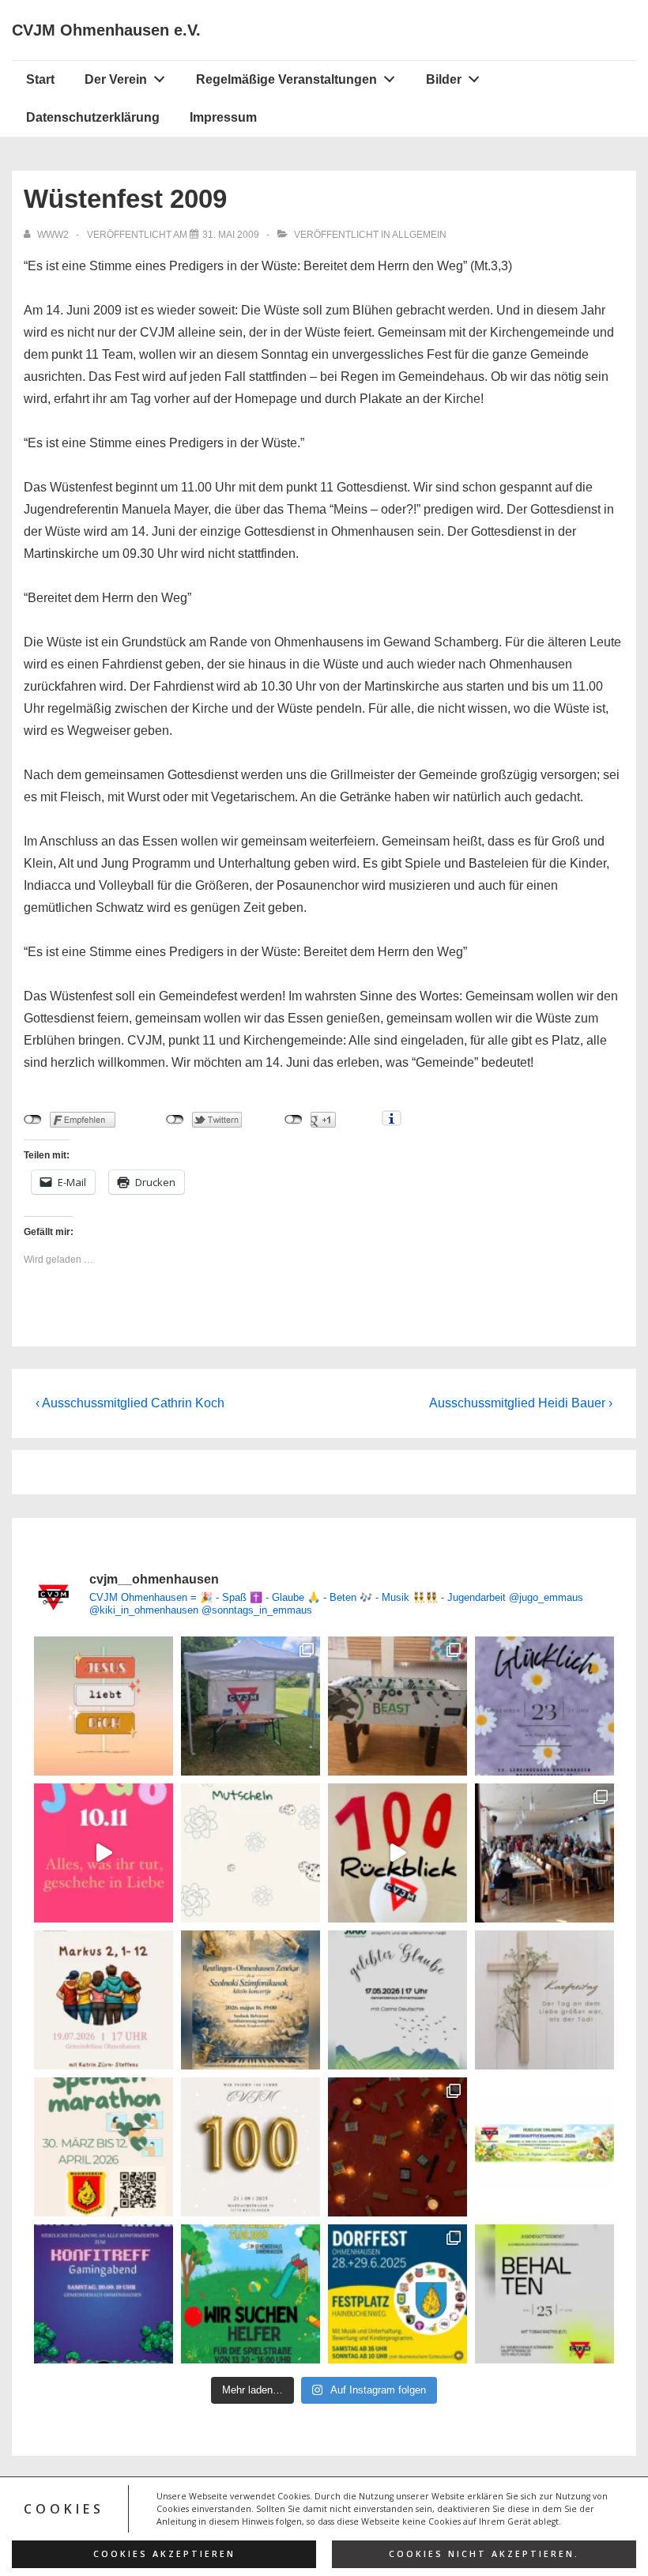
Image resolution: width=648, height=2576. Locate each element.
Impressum (223, 117)
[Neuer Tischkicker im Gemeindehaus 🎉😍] (397, 1706)
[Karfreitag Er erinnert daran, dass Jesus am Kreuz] (544, 2000)
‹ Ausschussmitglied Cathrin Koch (130, 1403)
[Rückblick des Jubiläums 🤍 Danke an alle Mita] (397, 1853)
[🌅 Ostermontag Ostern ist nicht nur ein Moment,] (104, 1706)
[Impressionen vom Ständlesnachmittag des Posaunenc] (544, 1853)
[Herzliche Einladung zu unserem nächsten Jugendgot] (544, 1706)
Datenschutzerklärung (93, 117)
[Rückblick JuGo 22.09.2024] (397, 2147)
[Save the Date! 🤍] (251, 2147)
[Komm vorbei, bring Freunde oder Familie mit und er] (104, 2000)
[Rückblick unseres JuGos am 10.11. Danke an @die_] (104, 1853)
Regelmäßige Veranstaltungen (286, 79)
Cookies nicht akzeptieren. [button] (484, 2554)
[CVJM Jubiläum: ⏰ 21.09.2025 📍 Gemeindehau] (251, 2294)
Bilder (444, 79)
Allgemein (419, 235)
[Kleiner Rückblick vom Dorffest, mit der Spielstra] (251, 1706)
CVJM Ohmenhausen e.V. (106, 30)
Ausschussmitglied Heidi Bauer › (521, 1403)
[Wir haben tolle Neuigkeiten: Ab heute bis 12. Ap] (104, 2147)
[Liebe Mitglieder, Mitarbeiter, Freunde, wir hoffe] (251, 1853)
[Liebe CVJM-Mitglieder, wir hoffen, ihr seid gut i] (544, 2147)
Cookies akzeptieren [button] (164, 2554)
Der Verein (116, 79)
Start (40, 79)
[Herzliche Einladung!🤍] (251, 2000)
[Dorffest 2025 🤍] (397, 2294)
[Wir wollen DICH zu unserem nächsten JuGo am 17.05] (397, 2000)
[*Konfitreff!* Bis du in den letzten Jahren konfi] (104, 2294)
